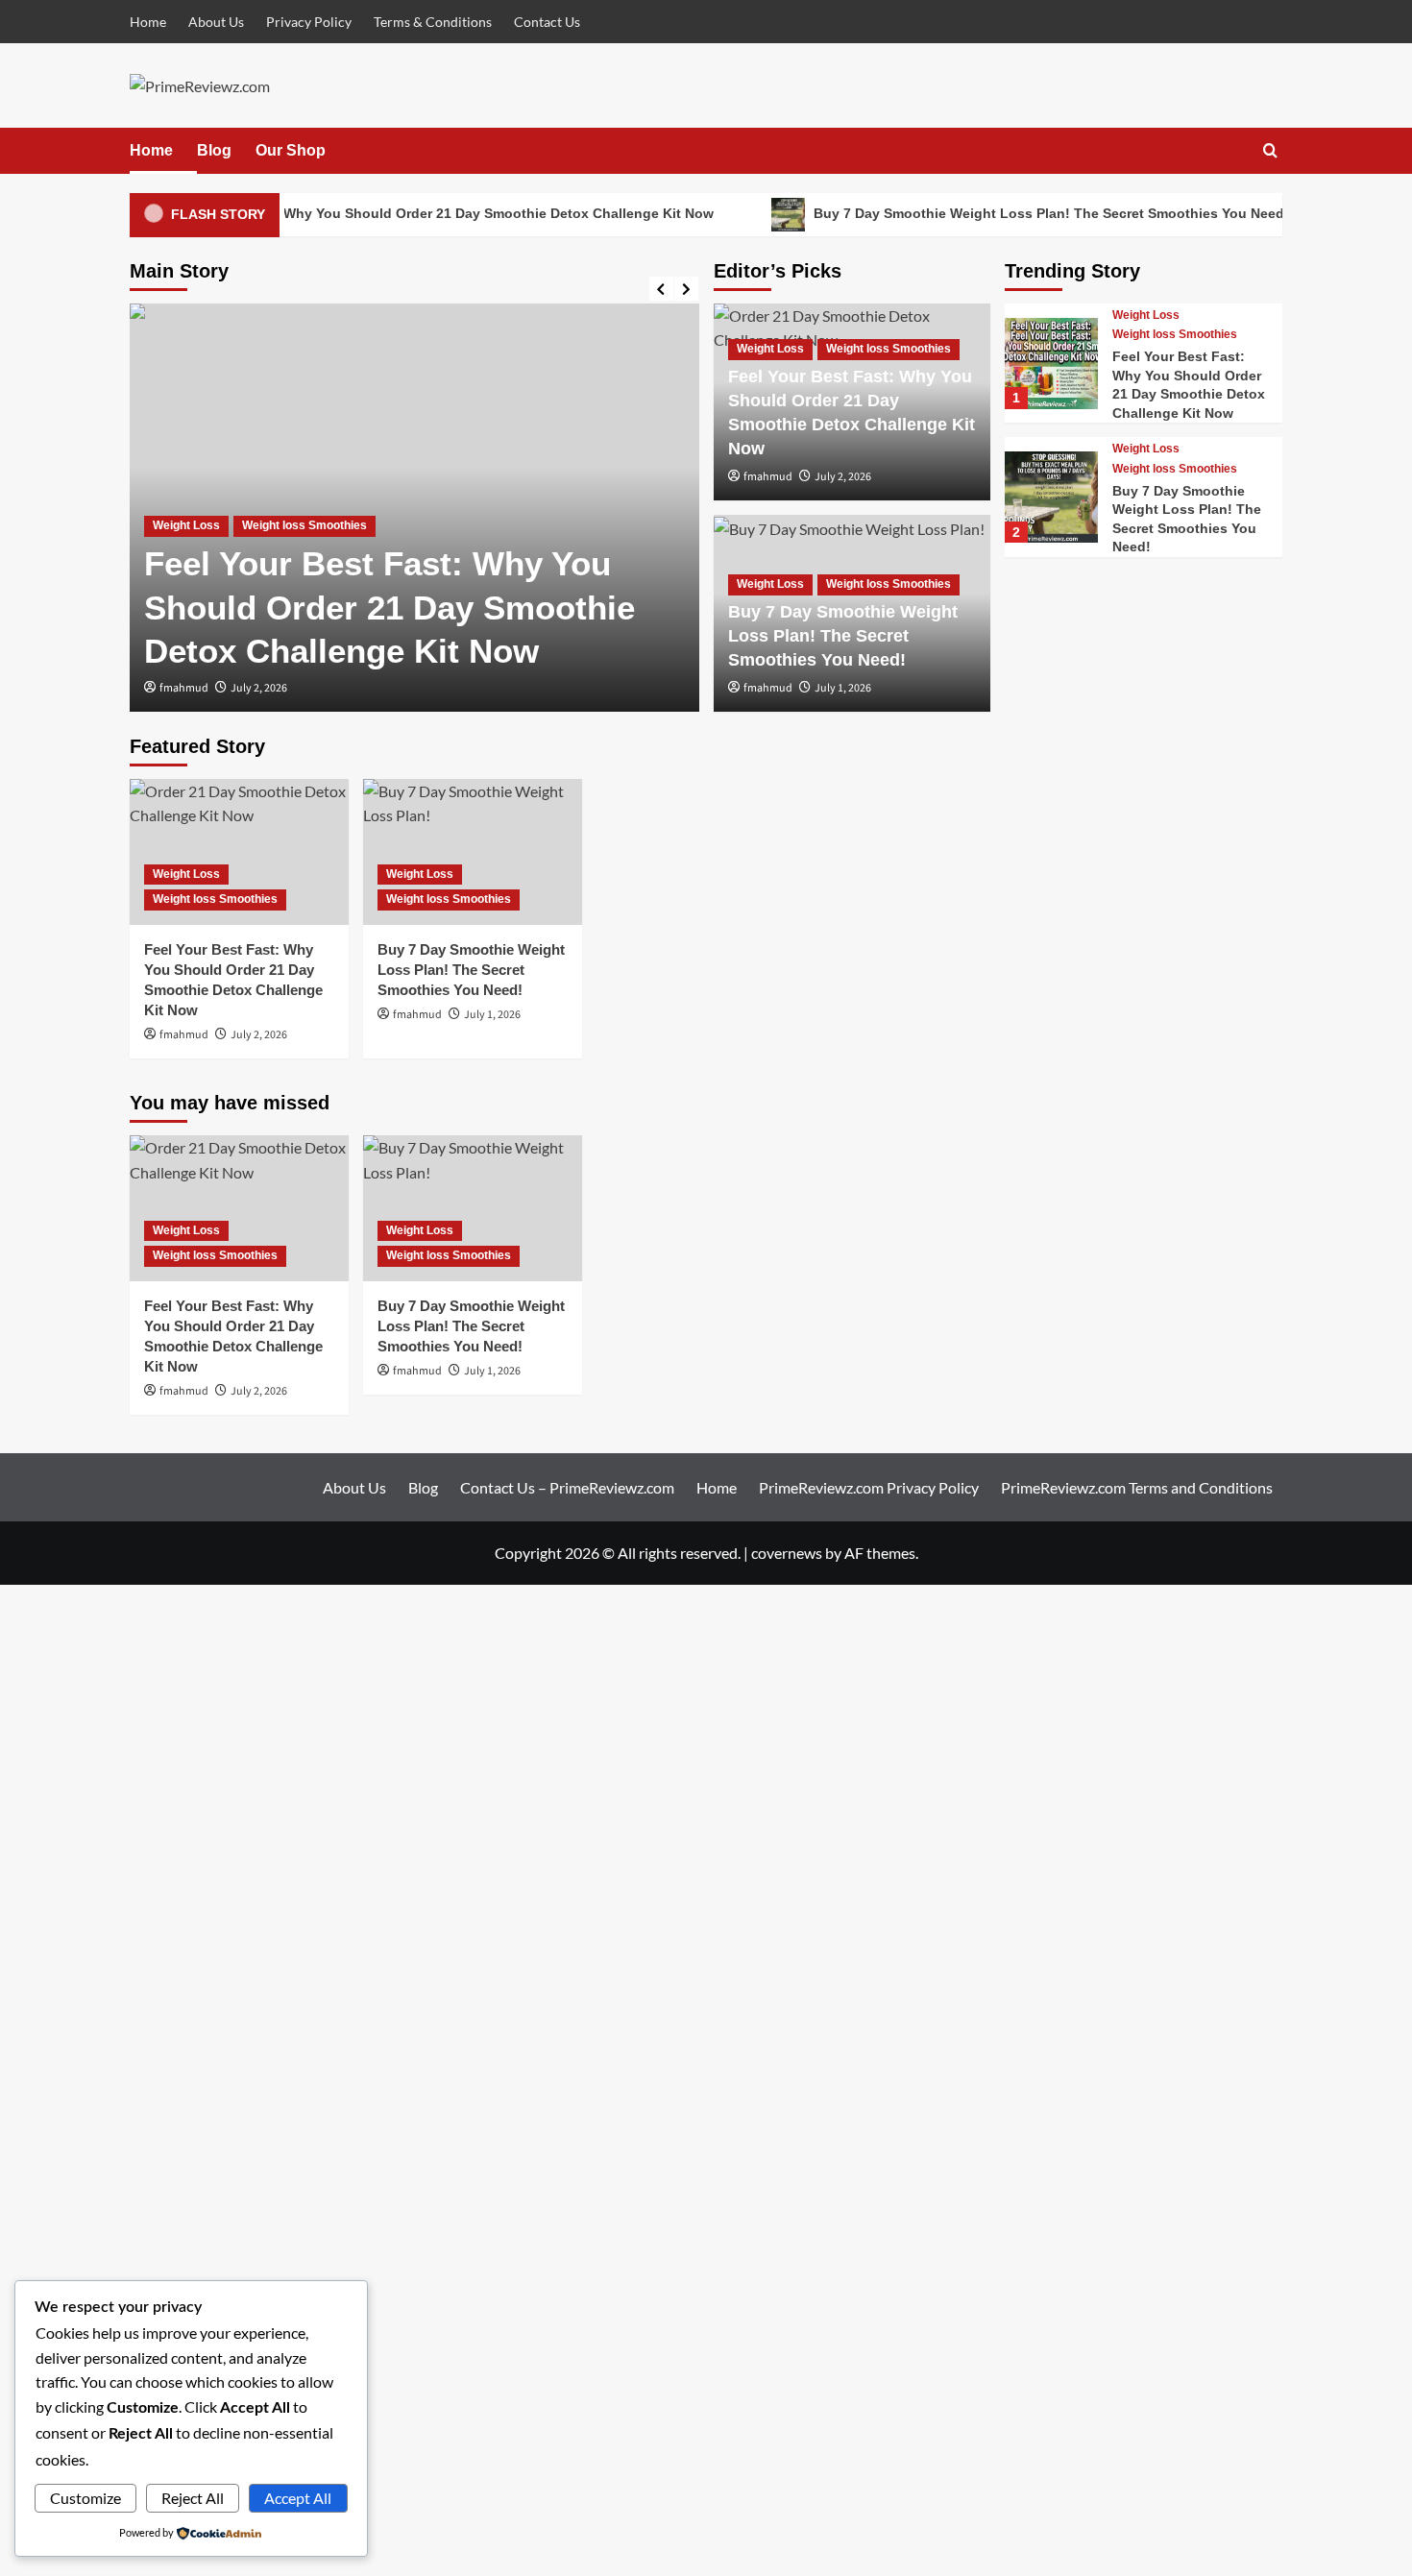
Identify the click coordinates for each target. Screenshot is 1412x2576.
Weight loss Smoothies (304, 525)
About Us (216, 22)
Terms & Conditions (433, 22)
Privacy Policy (309, 22)
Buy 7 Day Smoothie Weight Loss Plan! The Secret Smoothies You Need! (1030, 213)
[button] (1270, 150)
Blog (214, 150)
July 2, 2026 (259, 688)
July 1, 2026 (843, 688)
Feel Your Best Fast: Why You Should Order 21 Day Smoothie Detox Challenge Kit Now (409, 213)
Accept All (298, 2498)
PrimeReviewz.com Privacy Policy (869, 1487)
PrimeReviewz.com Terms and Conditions (1137, 1487)
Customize (85, 2498)
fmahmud (184, 688)
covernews (787, 1553)
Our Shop (291, 150)
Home (148, 22)
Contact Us (547, 22)
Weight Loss (186, 525)
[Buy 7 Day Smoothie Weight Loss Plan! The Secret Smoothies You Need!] (1051, 497)
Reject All (193, 2498)
